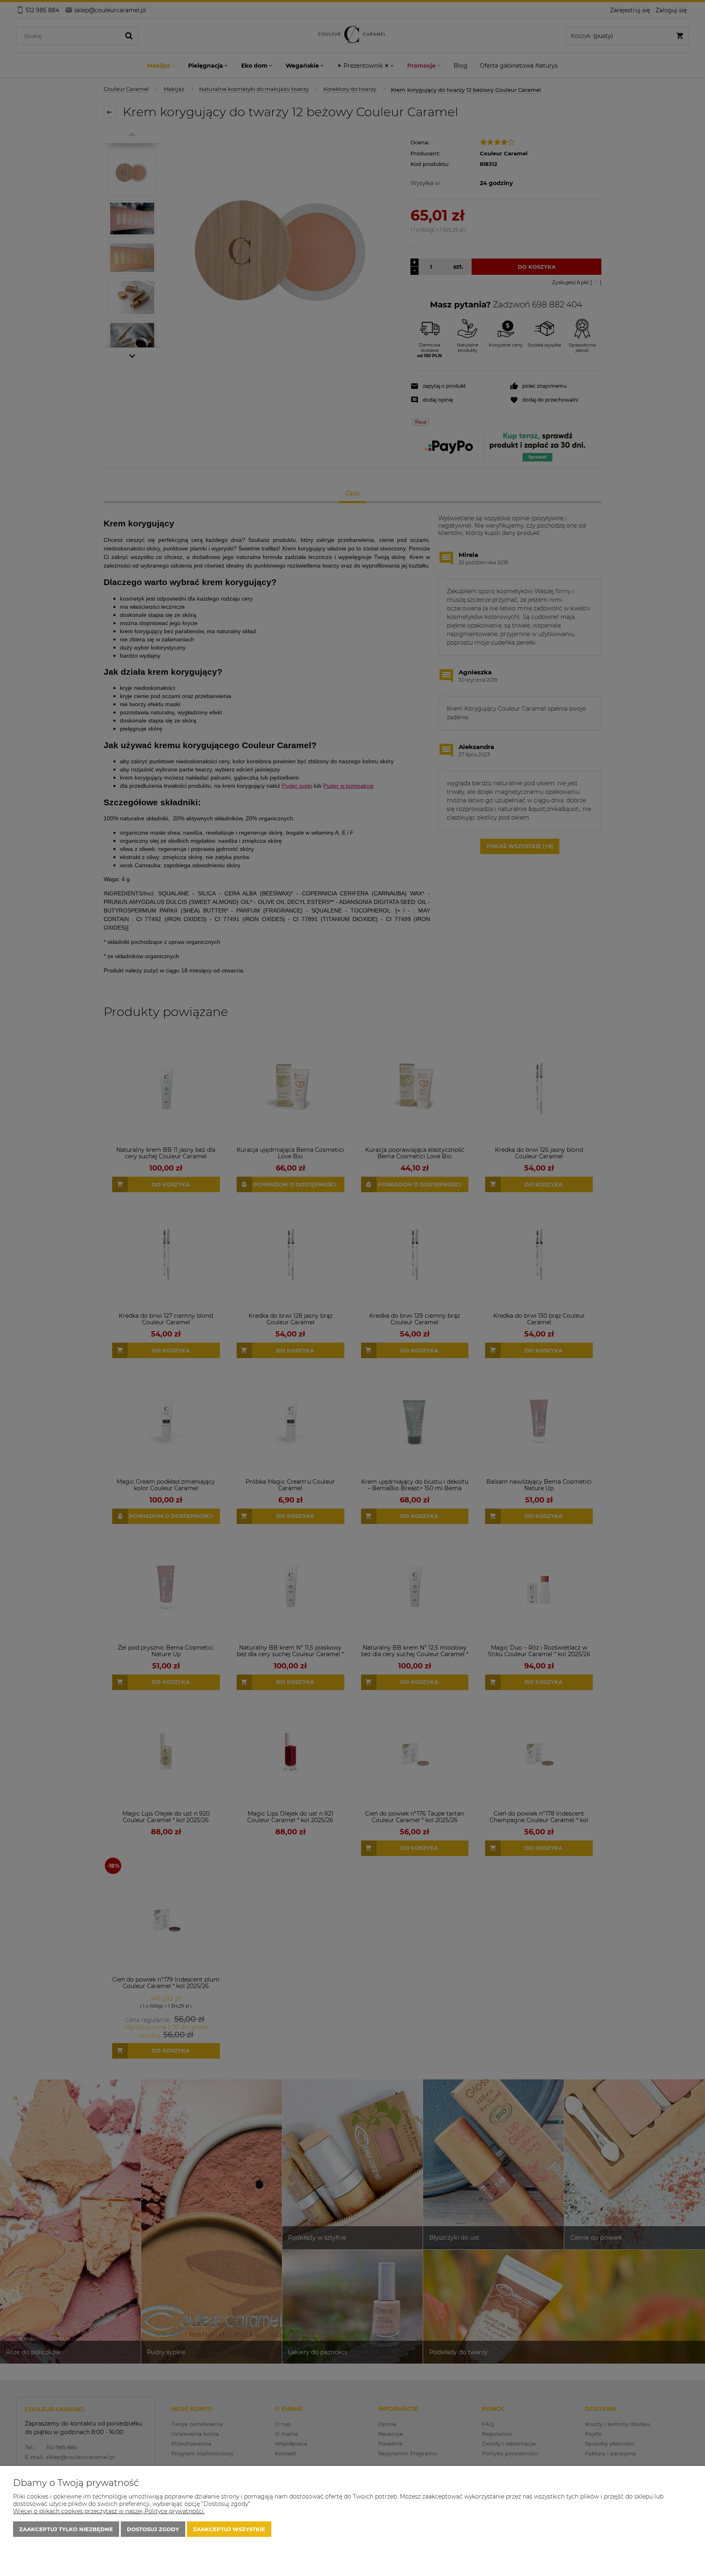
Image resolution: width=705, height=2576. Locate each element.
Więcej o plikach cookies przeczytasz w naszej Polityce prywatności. (109, 2511)
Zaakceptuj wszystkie (229, 2529)
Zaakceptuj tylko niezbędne (66, 2529)
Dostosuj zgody (153, 2529)
